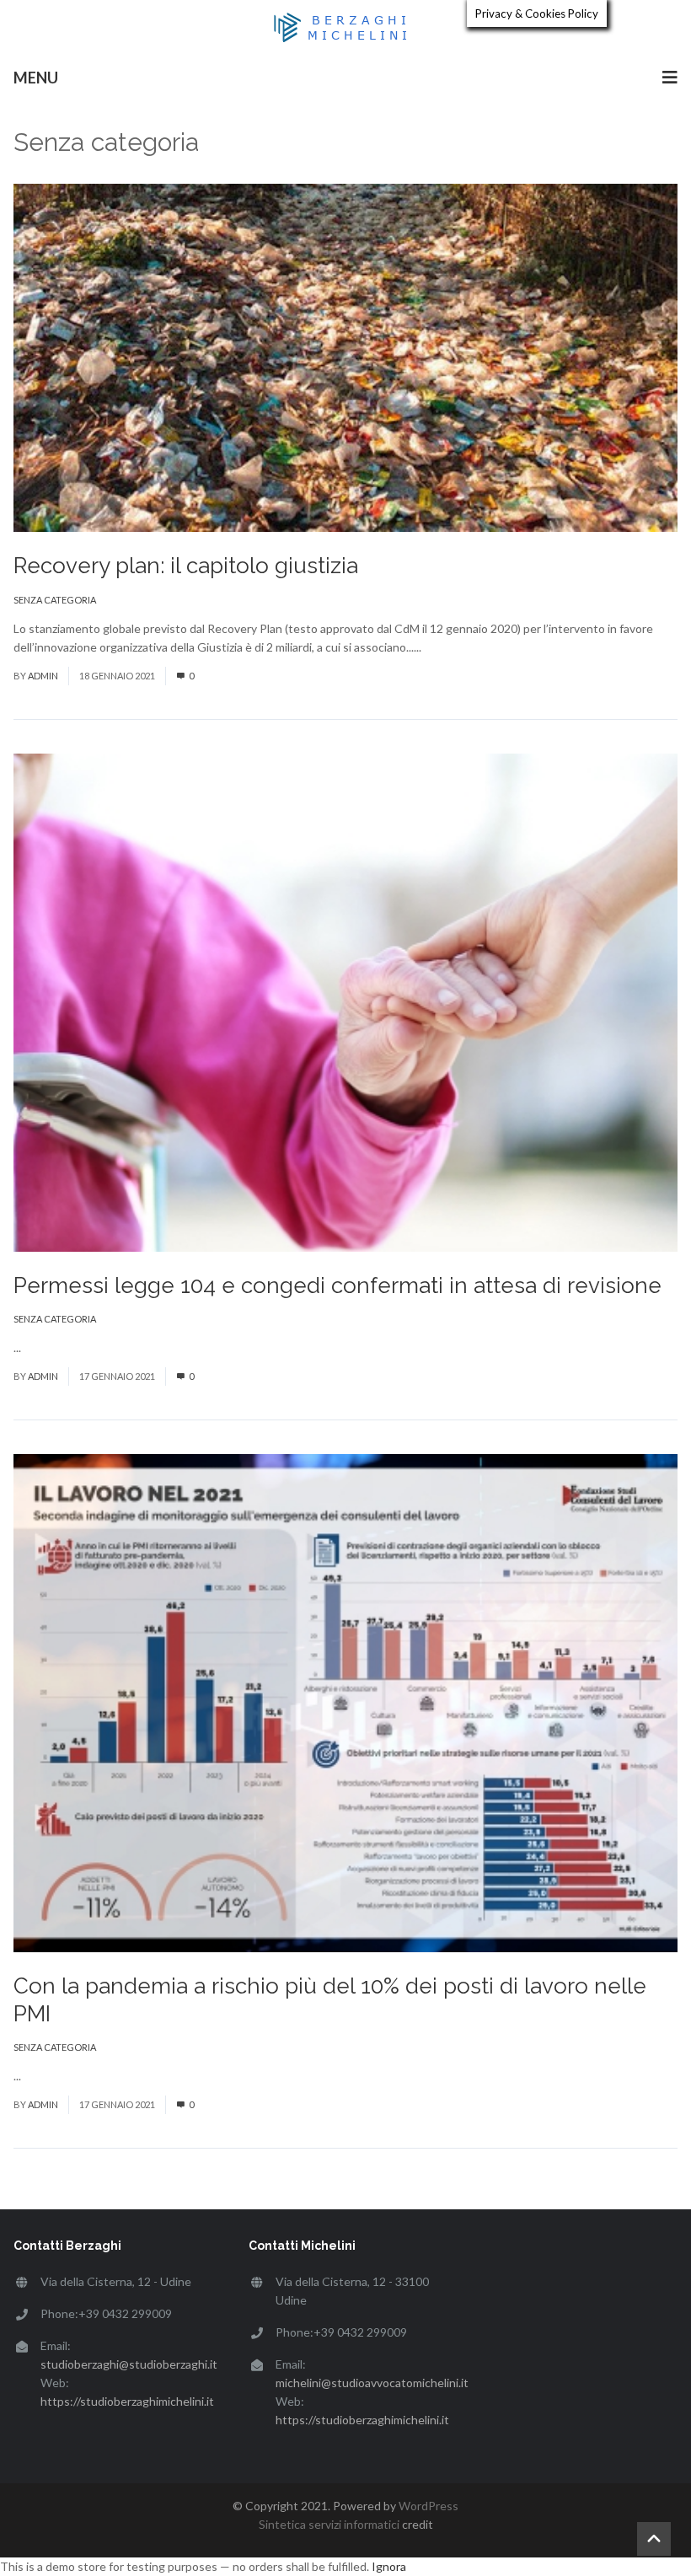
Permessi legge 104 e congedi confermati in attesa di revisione (337, 1285)
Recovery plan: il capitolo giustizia (186, 566)
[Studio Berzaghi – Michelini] (345, 27)
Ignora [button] (389, 2566)
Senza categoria (55, 600)
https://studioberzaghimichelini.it (127, 2401)
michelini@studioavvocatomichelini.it (372, 2383)
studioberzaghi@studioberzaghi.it (129, 2364)
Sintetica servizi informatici (329, 2524)
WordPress (429, 2506)
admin (43, 676)
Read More (453, 647)
